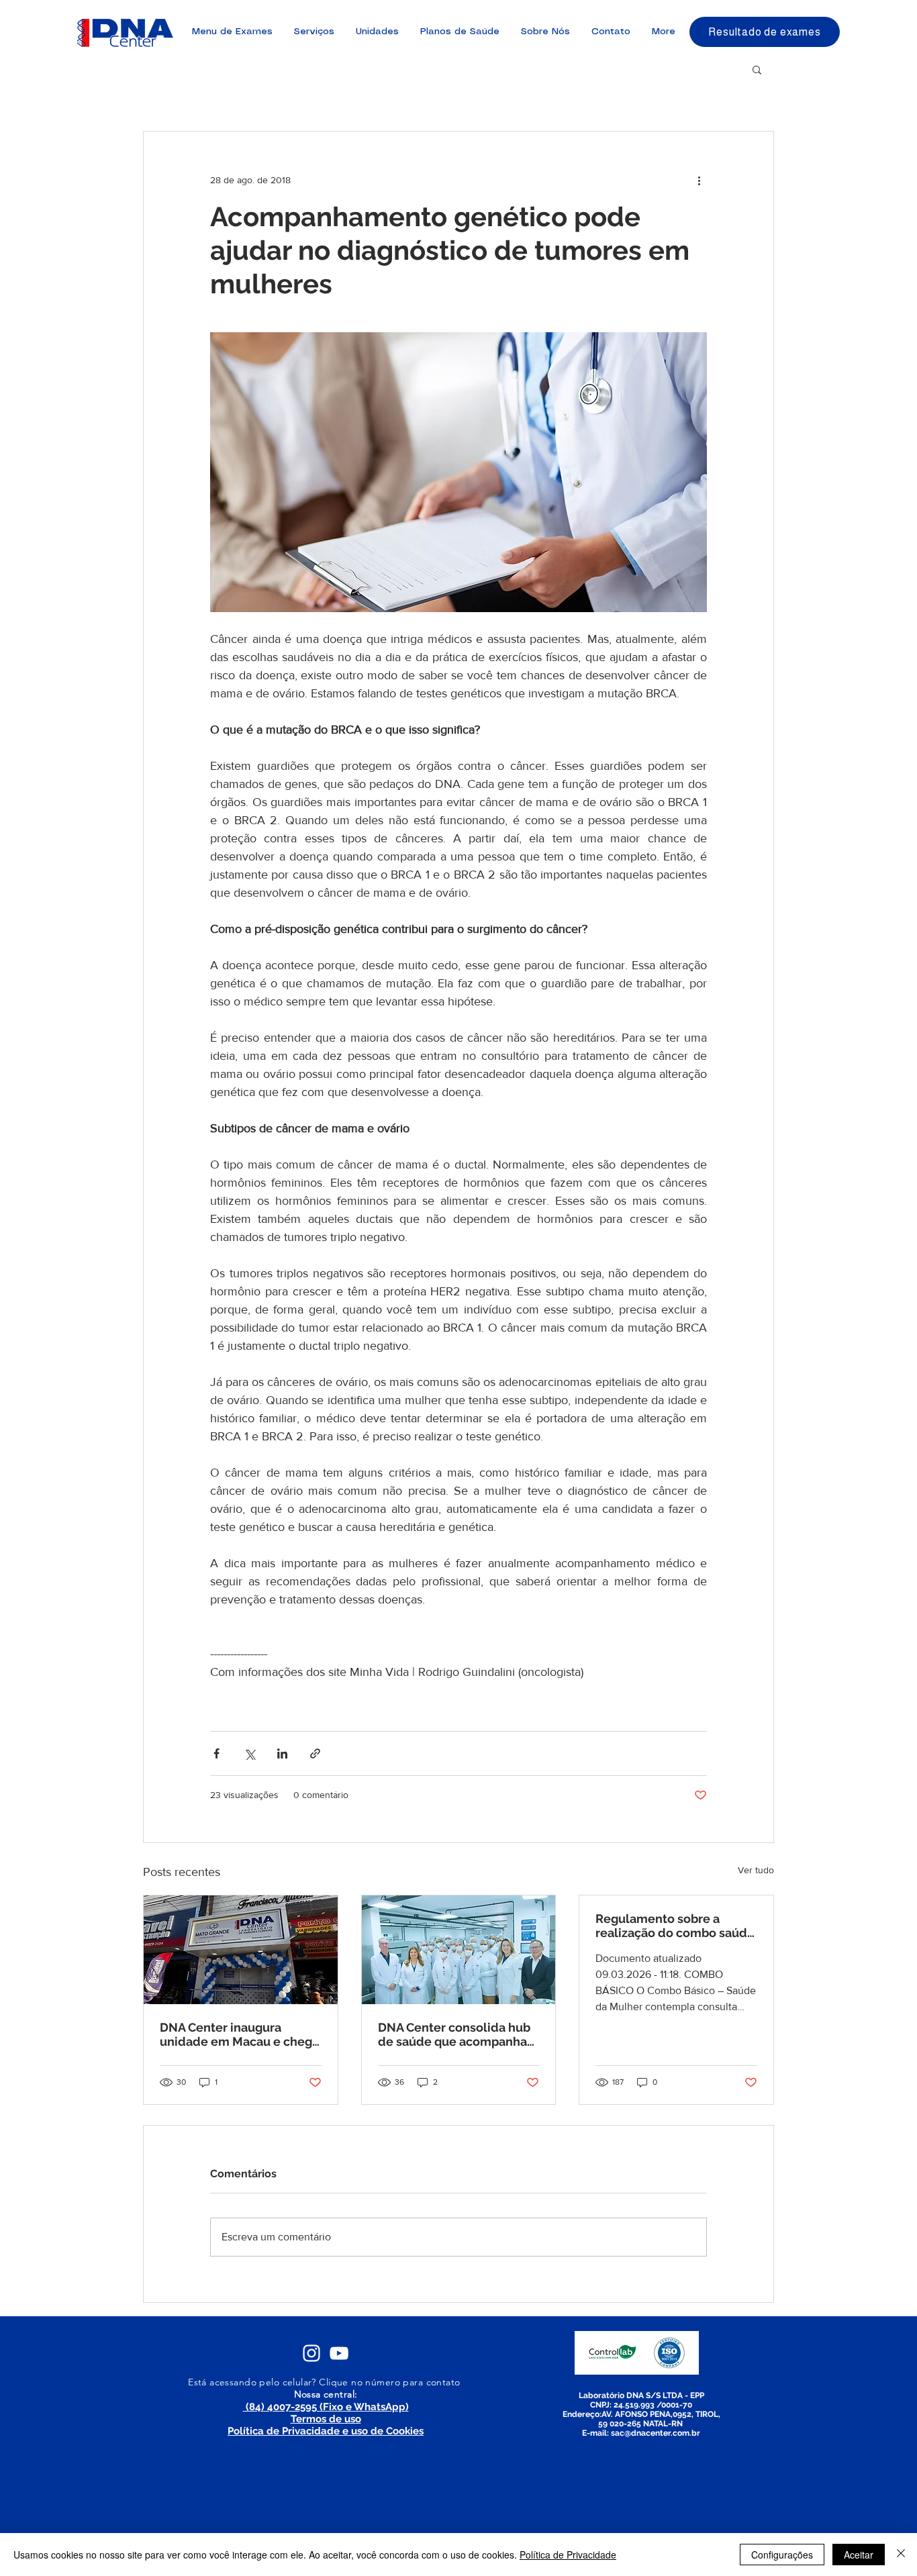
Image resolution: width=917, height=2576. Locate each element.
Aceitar (859, 2555)
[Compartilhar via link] (315, 1753)
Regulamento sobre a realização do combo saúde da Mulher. (675, 1926)
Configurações (782, 2555)
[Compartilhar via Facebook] (216, 1753)
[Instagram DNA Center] (311, 2353)
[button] (757, 69)
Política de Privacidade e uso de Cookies (326, 2431)
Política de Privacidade (568, 2555)
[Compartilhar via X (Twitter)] (249, 1753)
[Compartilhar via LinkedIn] (282, 1753)
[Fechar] (901, 2555)
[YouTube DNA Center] (339, 2353)
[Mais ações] (699, 180)
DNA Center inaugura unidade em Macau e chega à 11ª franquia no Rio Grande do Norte (239, 2034)
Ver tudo (756, 1870)
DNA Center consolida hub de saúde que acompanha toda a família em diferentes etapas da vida (454, 2034)
